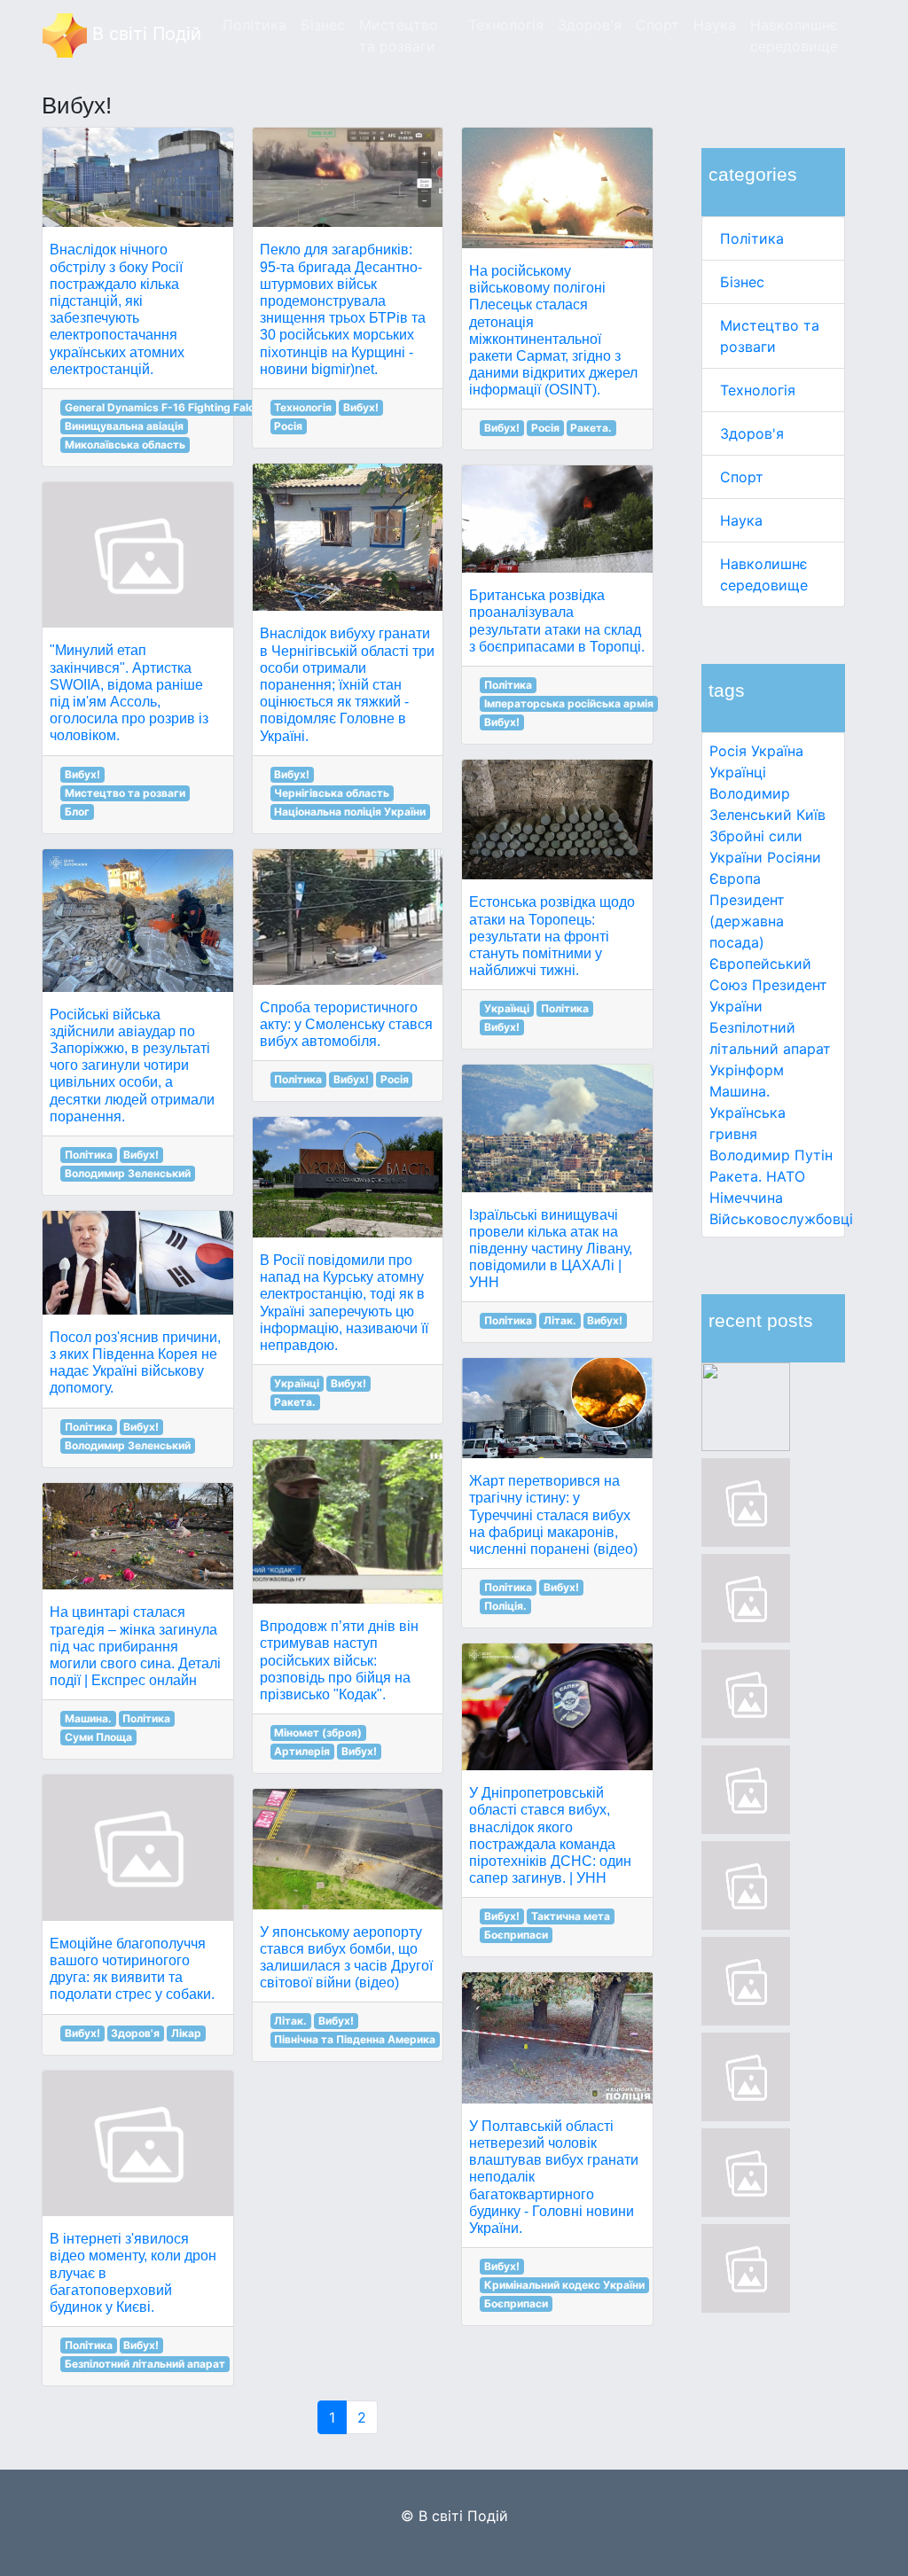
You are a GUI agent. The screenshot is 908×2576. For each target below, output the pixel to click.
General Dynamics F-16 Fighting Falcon (166, 407)
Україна (777, 751)
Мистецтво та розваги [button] (399, 35)
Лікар (186, 2033)
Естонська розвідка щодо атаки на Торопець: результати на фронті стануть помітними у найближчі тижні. (552, 936)
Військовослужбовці (781, 1219)
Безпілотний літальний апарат (145, 2364)
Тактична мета (571, 1916)
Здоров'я (752, 433)
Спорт (742, 477)
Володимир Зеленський (128, 1173)
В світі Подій (144, 34)
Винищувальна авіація (124, 426)
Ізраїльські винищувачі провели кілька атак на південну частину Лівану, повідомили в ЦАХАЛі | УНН (551, 1249)
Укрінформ (747, 1070)
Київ (811, 815)
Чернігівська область (332, 793)
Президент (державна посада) (747, 921)
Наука (741, 520)
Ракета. (736, 1176)
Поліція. (505, 1606)
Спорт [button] (658, 25)
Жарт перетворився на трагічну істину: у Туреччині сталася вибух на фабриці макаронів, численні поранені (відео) (553, 1515)
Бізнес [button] (323, 25)
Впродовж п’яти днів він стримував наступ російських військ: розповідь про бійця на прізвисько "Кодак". (339, 1660)
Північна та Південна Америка (355, 2039)
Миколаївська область (125, 445)
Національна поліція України (350, 812)
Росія (728, 751)
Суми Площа (98, 1737)
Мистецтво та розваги (125, 793)
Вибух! (82, 774)
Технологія (758, 390)
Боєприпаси (516, 1935)
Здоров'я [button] (590, 25)
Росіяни (794, 857)
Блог (77, 812)
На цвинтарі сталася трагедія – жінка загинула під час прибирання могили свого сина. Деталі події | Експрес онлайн (135, 1646)
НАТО (786, 1176)
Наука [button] (715, 25)
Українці (738, 772)
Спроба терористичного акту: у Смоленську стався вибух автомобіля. (346, 1024)
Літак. (290, 2021)
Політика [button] (254, 25)
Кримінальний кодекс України (564, 2285)
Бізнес (742, 282)
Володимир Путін (771, 1155)
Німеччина (746, 1198)
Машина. (740, 1091)
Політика (752, 238)
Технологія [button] (506, 25)
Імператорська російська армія (569, 703)
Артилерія (302, 1751)
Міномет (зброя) (318, 1733)
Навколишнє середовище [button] (794, 35)
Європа (735, 878)
